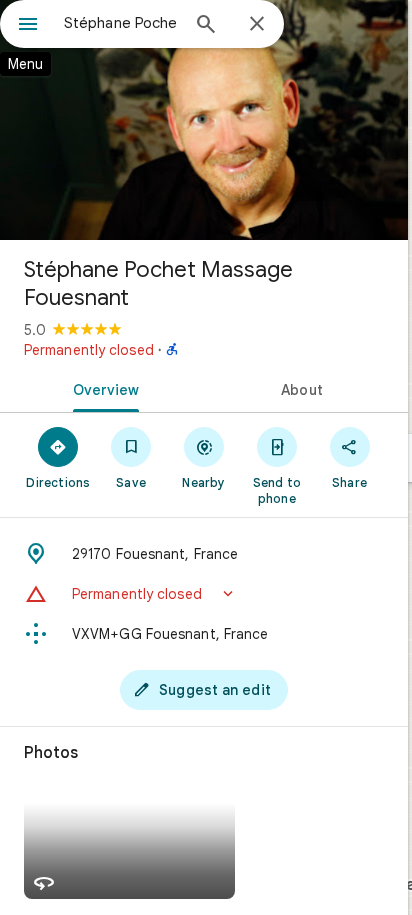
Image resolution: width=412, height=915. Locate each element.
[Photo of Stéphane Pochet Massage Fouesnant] (204, 120)
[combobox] (121, 23)
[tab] (102, 388)
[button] (204, 594)
